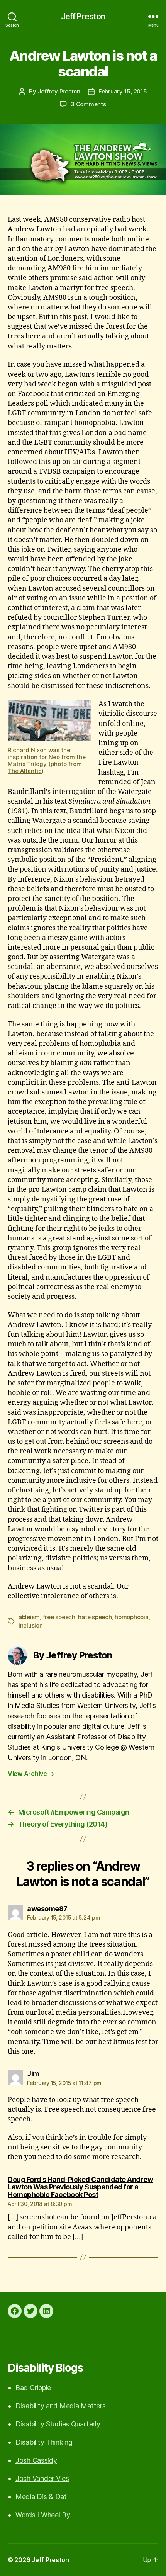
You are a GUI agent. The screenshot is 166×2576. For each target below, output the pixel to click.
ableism (29, 1617)
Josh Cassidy (36, 2460)
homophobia (131, 1617)
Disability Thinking (44, 2442)
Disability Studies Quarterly (58, 2424)
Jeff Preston (83, 16)
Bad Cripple (33, 2388)
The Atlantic (25, 771)
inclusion (31, 1625)
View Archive (31, 1774)
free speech (59, 1617)
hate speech (95, 1617)
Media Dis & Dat (41, 2497)
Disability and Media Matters (60, 2406)
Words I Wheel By (43, 2515)
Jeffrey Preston (59, 91)
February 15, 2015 (123, 91)
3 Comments (88, 104)
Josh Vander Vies (42, 2478)
